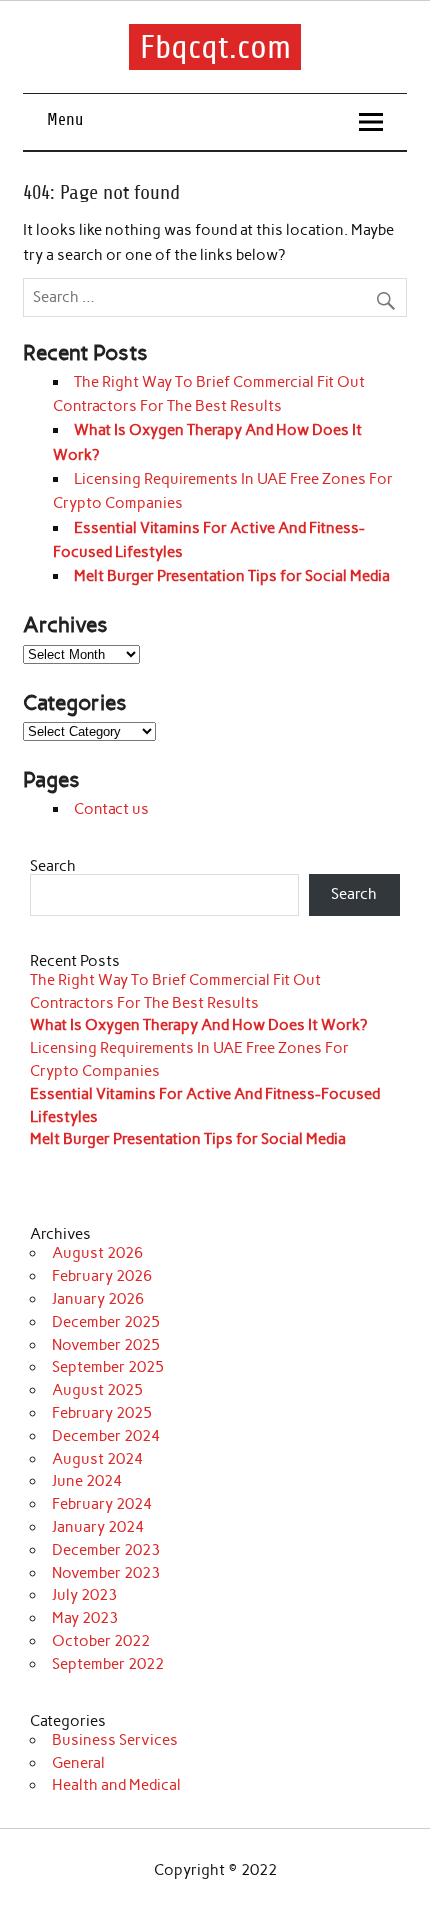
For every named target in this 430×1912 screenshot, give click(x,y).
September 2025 (108, 1367)
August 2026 (97, 1253)
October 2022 (101, 1641)
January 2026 (98, 1299)
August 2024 (97, 1459)
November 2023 (106, 1573)
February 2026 (102, 1276)
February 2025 (102, 1413)
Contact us (111, 809)
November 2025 (106, 1345)
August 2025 (97, 1390)
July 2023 (84, 1595)
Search (53, 866)
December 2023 (106, 1550)
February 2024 (102, 1504)
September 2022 (108, 1664)
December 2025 (106, 1322)
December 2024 (106, 1436)
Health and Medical (116, 1785)
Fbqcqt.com (215, 47)
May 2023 (85, 1618)
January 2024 (98, 1527)
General (78, 1763)
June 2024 (87, 1481)
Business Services (115, 1740)
